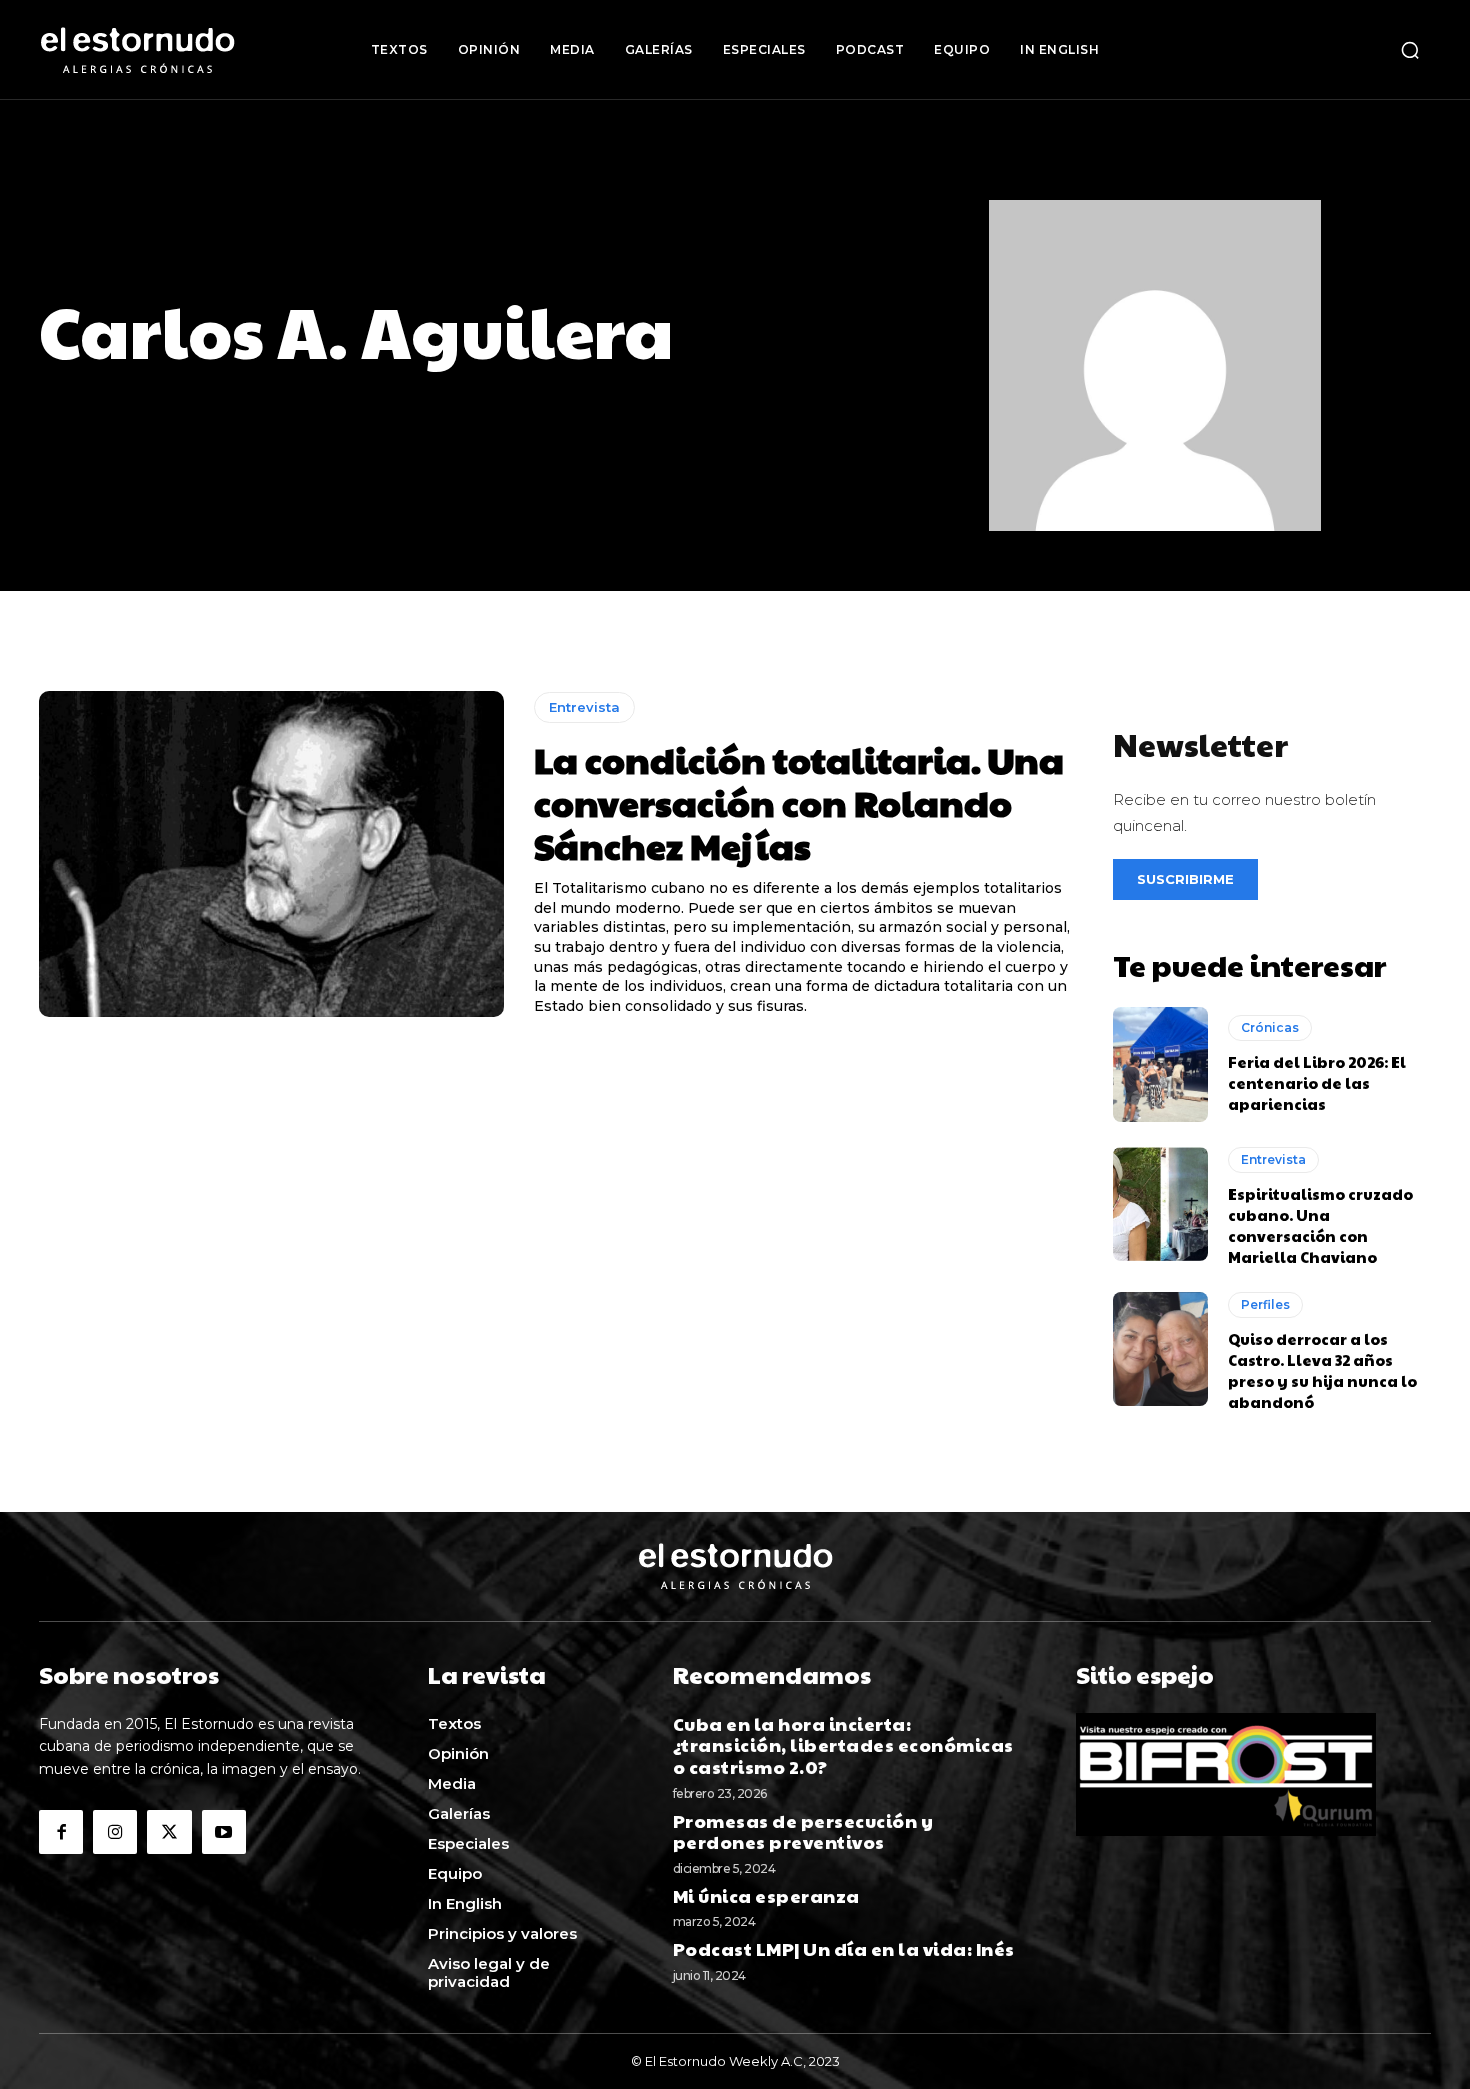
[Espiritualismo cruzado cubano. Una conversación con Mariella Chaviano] (1160, 1204)
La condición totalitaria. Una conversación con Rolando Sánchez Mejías (799, 802)
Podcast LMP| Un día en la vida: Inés (844, 1948)
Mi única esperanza (766, 1895)
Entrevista (584, 707)
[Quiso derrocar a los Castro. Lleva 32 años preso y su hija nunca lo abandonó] (1160, 1349)
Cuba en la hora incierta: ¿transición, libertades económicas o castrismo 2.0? (843, 1745)
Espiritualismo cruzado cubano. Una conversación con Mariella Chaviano (1320, 1225)
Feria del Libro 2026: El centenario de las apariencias (1317, 1082)
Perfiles (1265, 1304)
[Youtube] (224, 1832)
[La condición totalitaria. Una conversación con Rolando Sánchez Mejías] (271, 854)
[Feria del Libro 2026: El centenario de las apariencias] (1160, 1064)
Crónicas (1270, 1027)
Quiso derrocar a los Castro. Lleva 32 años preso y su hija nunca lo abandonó (1322, 1370)
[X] (169, 1832)
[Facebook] (61, 1832)
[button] (1410, 50)
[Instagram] (115, 1832)
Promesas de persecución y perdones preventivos (803, 1831)
